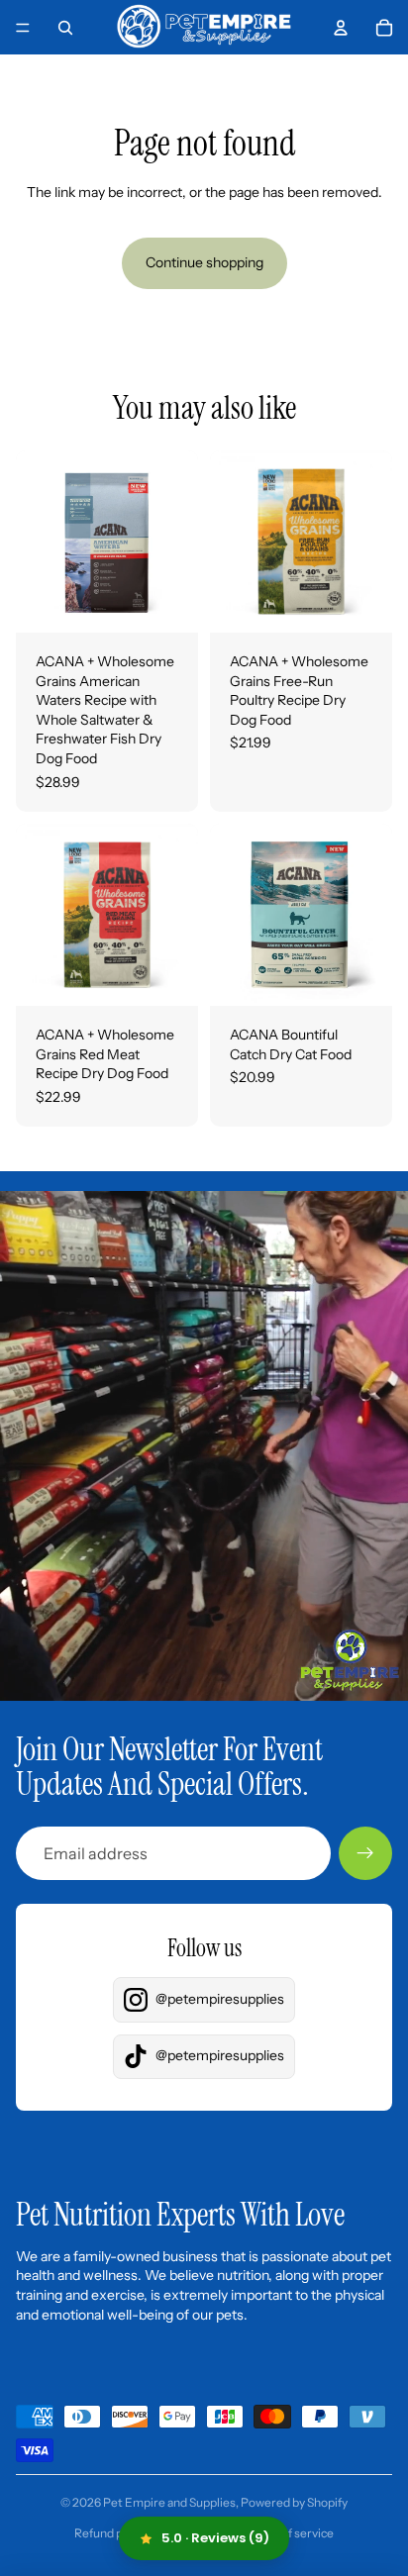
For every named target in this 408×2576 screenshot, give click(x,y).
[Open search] (65, 28)
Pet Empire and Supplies (169, 2502)
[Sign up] (365, 1853)
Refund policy (111, 2533)
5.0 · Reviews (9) (215, 2538)
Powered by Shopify (294, 2502)
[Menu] (23, 28)
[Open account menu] (341, 28)
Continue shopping (204, 262)
